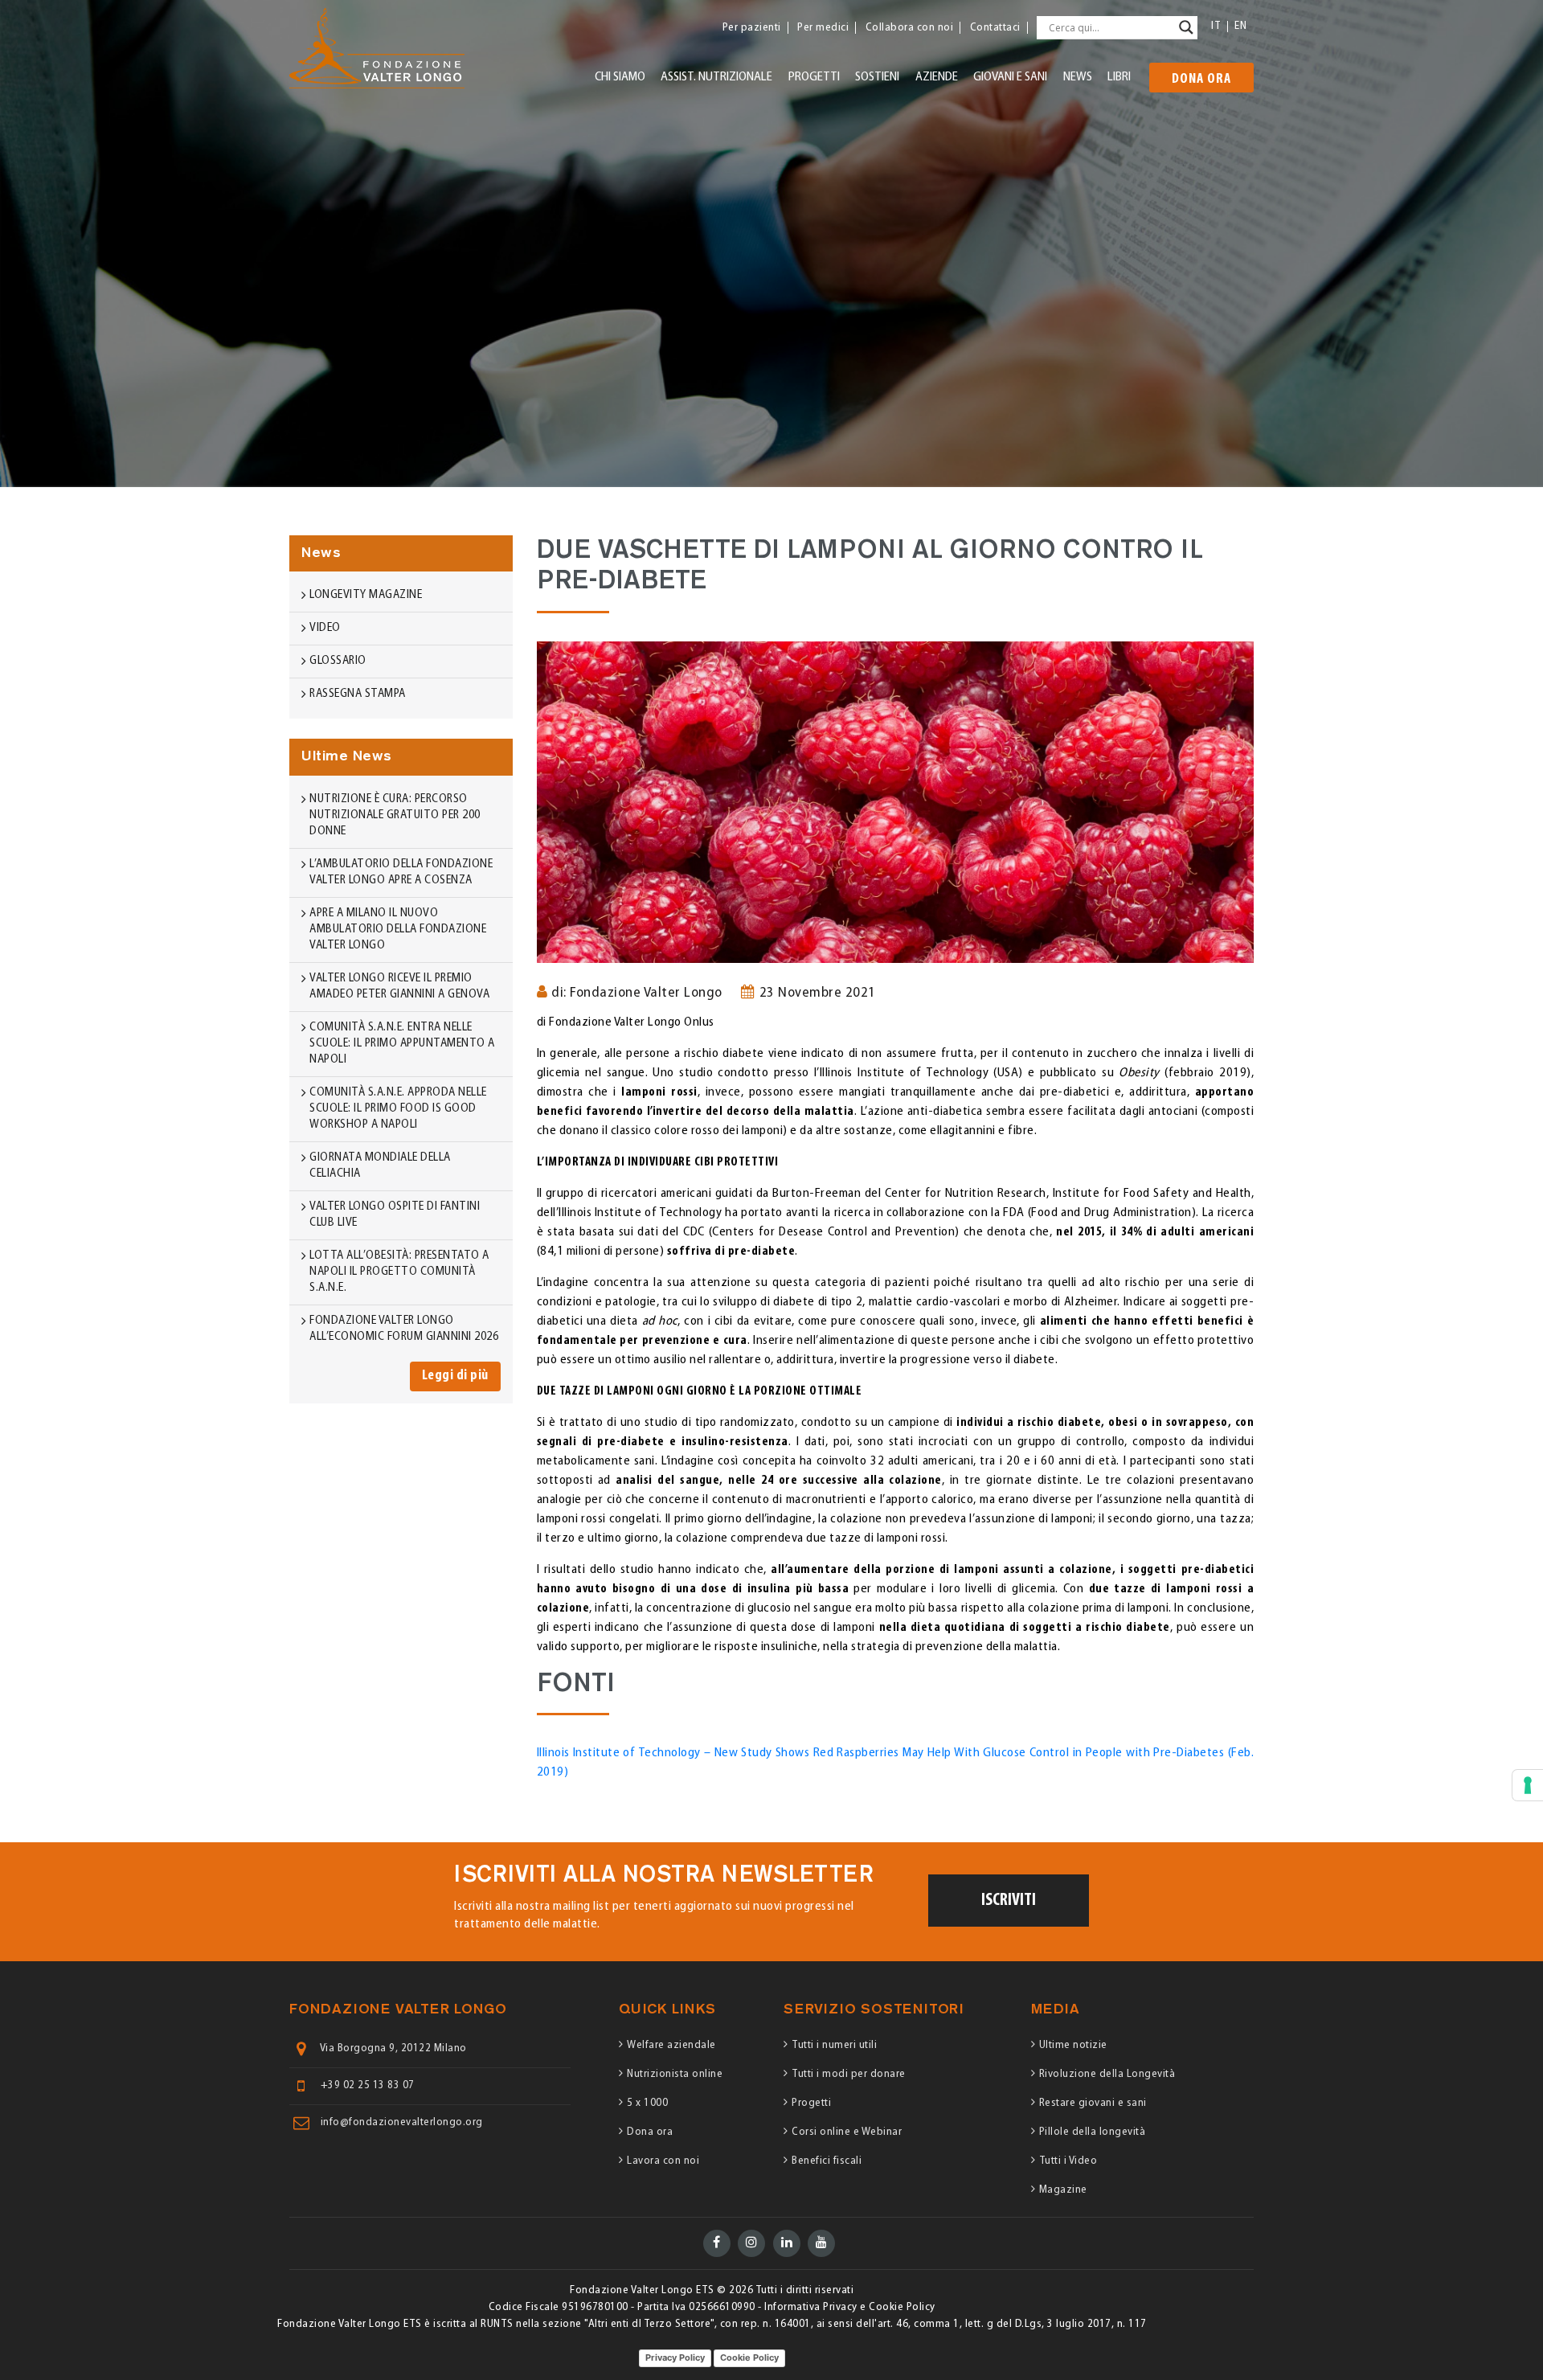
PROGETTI (814, 77)
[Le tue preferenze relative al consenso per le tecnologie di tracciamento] (1528, 1785)
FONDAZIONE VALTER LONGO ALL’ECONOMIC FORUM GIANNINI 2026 (404, 1329)
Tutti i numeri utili (834, 2045)
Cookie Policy (749, 2357)
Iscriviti (1009, 1901)
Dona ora (1201, 80)
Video (325, 628)
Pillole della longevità (1093, 2132)
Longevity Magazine (366, 595)
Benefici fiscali (827, 2161)
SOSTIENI (877, 77)
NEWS (1078, 77)
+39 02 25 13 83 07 (368, 2086)
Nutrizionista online (675, 2074)
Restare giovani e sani (1093, 2103)
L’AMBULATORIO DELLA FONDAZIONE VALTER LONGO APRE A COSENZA (401, 873)
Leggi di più (455, 1376)
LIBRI (1119, 77)
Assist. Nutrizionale (716, 77)
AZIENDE (937, 77)
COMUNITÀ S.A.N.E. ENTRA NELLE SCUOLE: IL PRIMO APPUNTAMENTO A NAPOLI (402, 1044)
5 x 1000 (647, 2103)
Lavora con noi (663, 2161)
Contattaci (995, 28)
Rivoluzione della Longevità (1107, 2074)
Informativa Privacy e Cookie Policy (850, 2307)
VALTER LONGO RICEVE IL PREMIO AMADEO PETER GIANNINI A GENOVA (399, 987)
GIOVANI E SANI (1010, 77)
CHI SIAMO (620, 77)
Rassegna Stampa (358, 694)
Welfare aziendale (671, 2045)
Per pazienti (752, 28)
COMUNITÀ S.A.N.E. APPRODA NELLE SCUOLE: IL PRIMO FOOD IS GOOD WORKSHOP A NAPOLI (398, 1109)
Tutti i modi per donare (849, 2074)
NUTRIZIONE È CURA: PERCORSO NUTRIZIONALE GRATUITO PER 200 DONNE (395, 815)
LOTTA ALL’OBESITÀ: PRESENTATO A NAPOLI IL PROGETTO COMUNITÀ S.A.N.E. (399, 1272)
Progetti (811, 2103)
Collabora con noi (910, 28)
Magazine (1063, 2190)
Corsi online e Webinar (847, 2132)
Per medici (823, 28)
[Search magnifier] (1186, 27)
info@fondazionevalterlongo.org (402, 2123)
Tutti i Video (1068, 2161)
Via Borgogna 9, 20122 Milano (393, 2049)
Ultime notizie (1073, 2045)
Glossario (338, 661)
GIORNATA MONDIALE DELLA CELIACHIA (380, 1166)
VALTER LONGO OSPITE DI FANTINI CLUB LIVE (395, 1215)
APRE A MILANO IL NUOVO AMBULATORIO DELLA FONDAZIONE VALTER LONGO (398, 930)
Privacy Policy (675, 2357)
